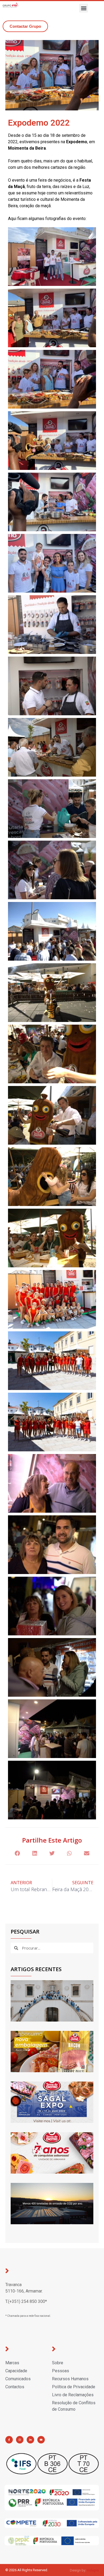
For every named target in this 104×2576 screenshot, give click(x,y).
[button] (84, 8)
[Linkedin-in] (30, 2440)
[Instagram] (20, 2440)
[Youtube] (41, 2440)
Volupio (93, 2570)
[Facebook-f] (9, 2440)
